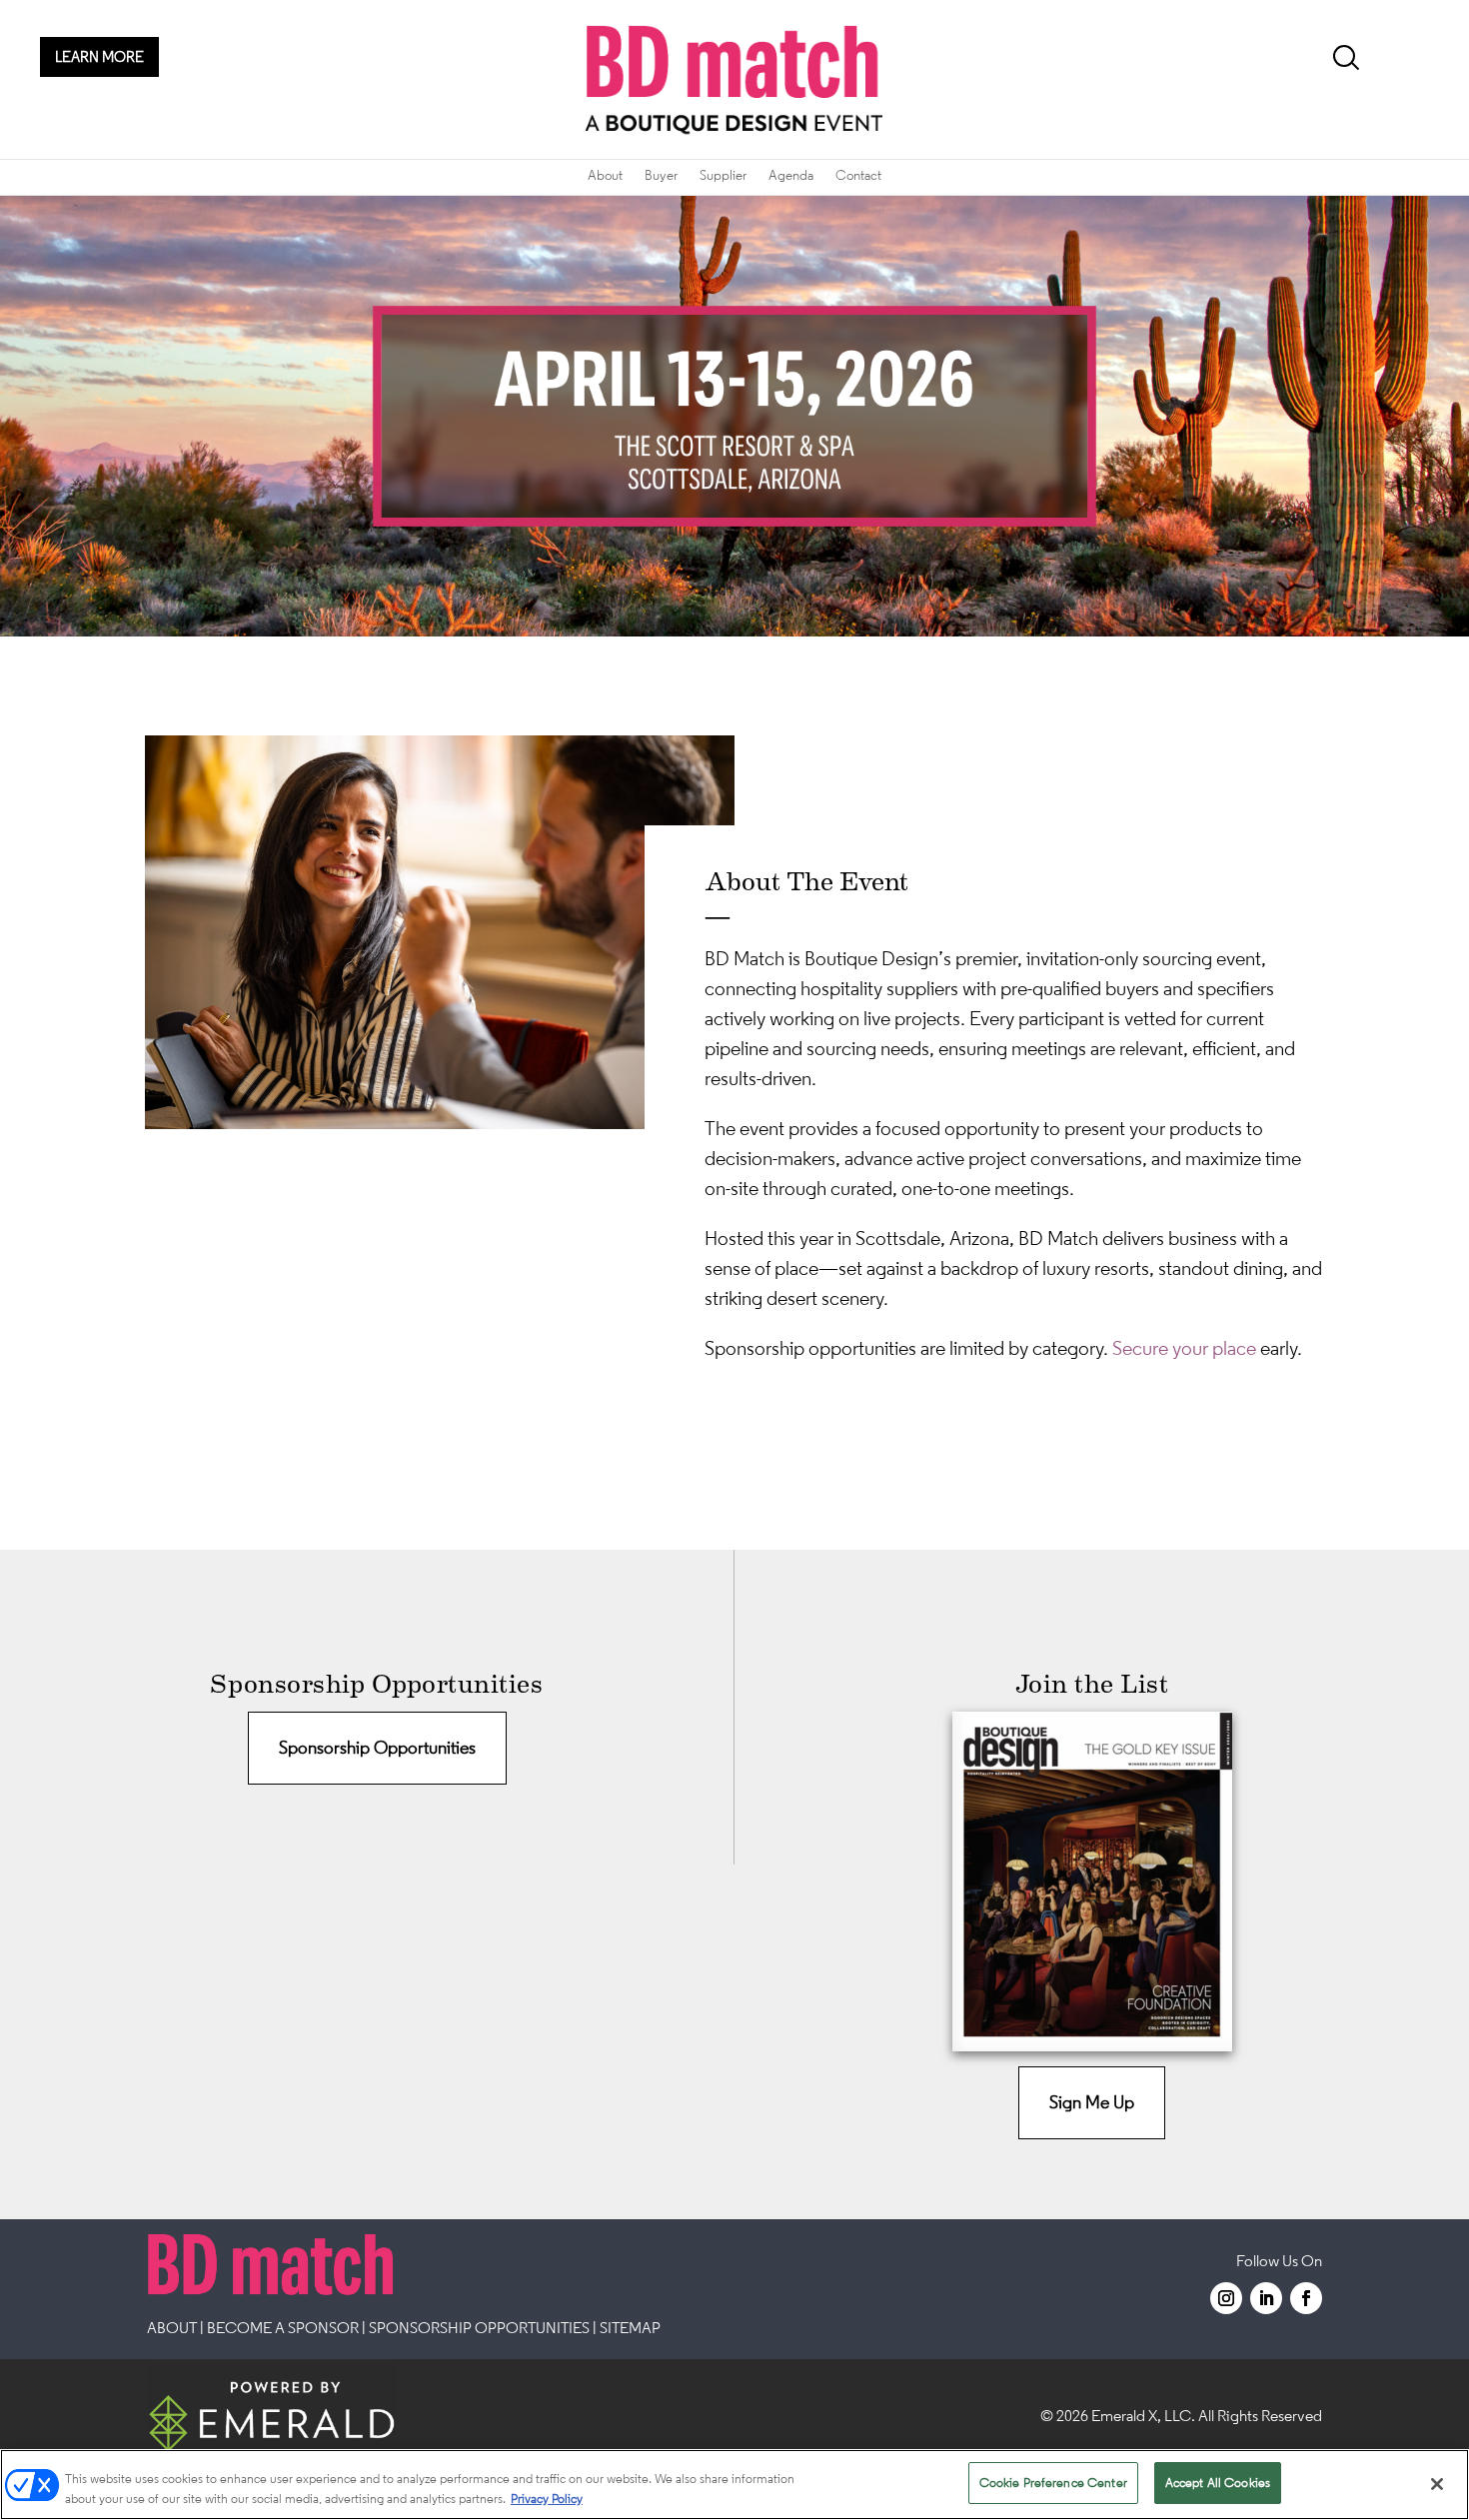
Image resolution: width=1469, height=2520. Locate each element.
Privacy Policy (547, 2499)
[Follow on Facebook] (1306, 2298)
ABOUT (172, 2327)
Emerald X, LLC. (1143, 2415)
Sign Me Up (1092, 2102)
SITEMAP (630, 2327)
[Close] (1437, 2484)
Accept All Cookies (1218, 2483)
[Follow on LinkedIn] (1266, 2298)
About (605, 175)
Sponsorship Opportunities (377, 1748)
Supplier (723, 175)
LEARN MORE (99, 56)
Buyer (661, 175)
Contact (858, 175)
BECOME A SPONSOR (283, 2327)
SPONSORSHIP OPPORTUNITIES (479, 2327)
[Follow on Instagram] (1226, 2298)
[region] (734, 2485)
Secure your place (1184, 1348)
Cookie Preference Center (1053, 2483)
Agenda (791, 175)
